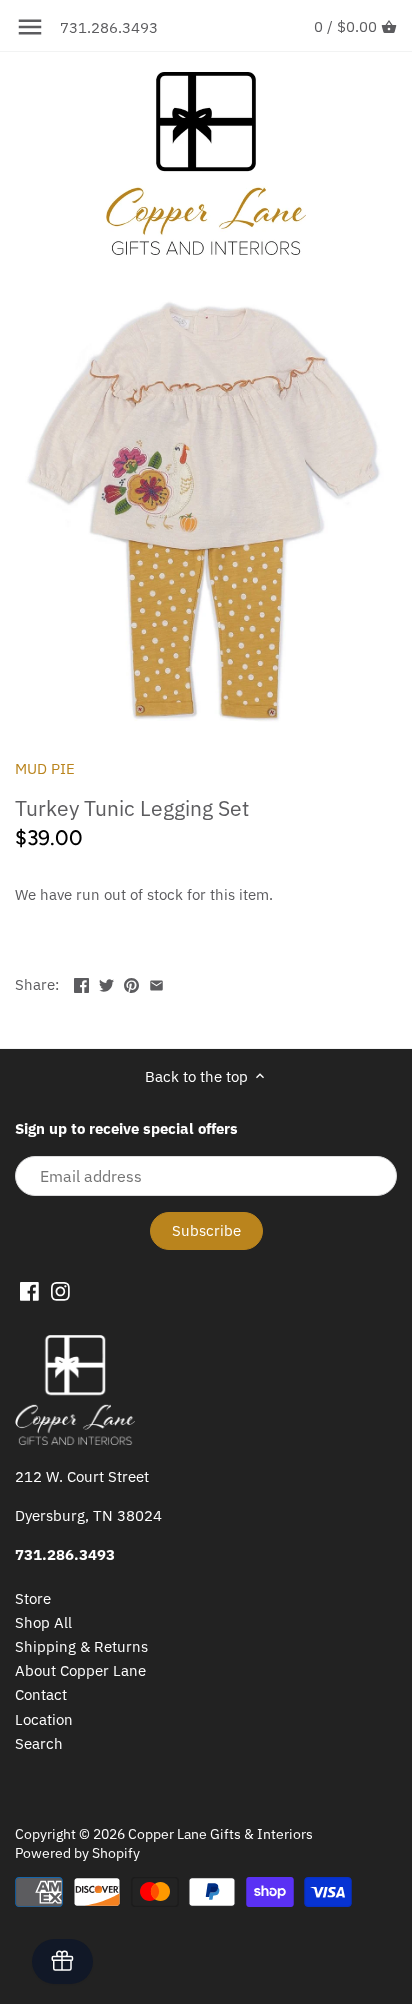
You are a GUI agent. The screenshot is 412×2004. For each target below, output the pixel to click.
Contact (41, 1694)
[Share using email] (156, 982)
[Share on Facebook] (81, 982)
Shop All (43, 1622)
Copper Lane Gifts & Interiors (220, 1834)
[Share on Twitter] (106, 982)
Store (33, 1598)
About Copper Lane (80, 1670)
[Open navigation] (30, 27)
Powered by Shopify (77, 1853)
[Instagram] (60, 1290)
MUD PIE (45, 768)
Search (39, 1743)
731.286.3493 (109, 27)
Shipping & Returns (81, 1646)
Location (44, 1719)
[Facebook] (29, 1290)
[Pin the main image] (131, 982)
